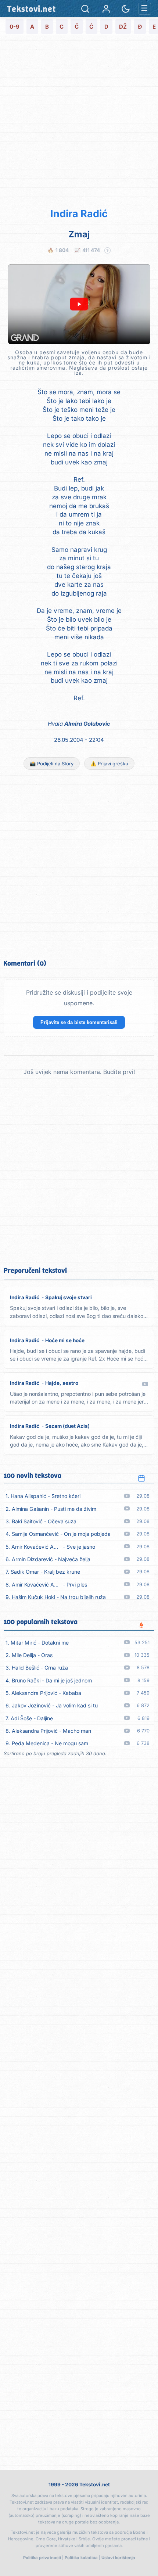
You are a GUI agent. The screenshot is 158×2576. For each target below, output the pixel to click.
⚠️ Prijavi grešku (109, 764)
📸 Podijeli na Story (52, 764)
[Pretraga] (85, 9)
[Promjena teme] (126, 9)
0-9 (15, 27)
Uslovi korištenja (118, 2558)
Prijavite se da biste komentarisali (79, 1022)
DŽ (123, 27)
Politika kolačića (81, 2558)
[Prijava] (106, 9)
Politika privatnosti (42, 2558)
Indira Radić (79, 214)
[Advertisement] (79, 121)
